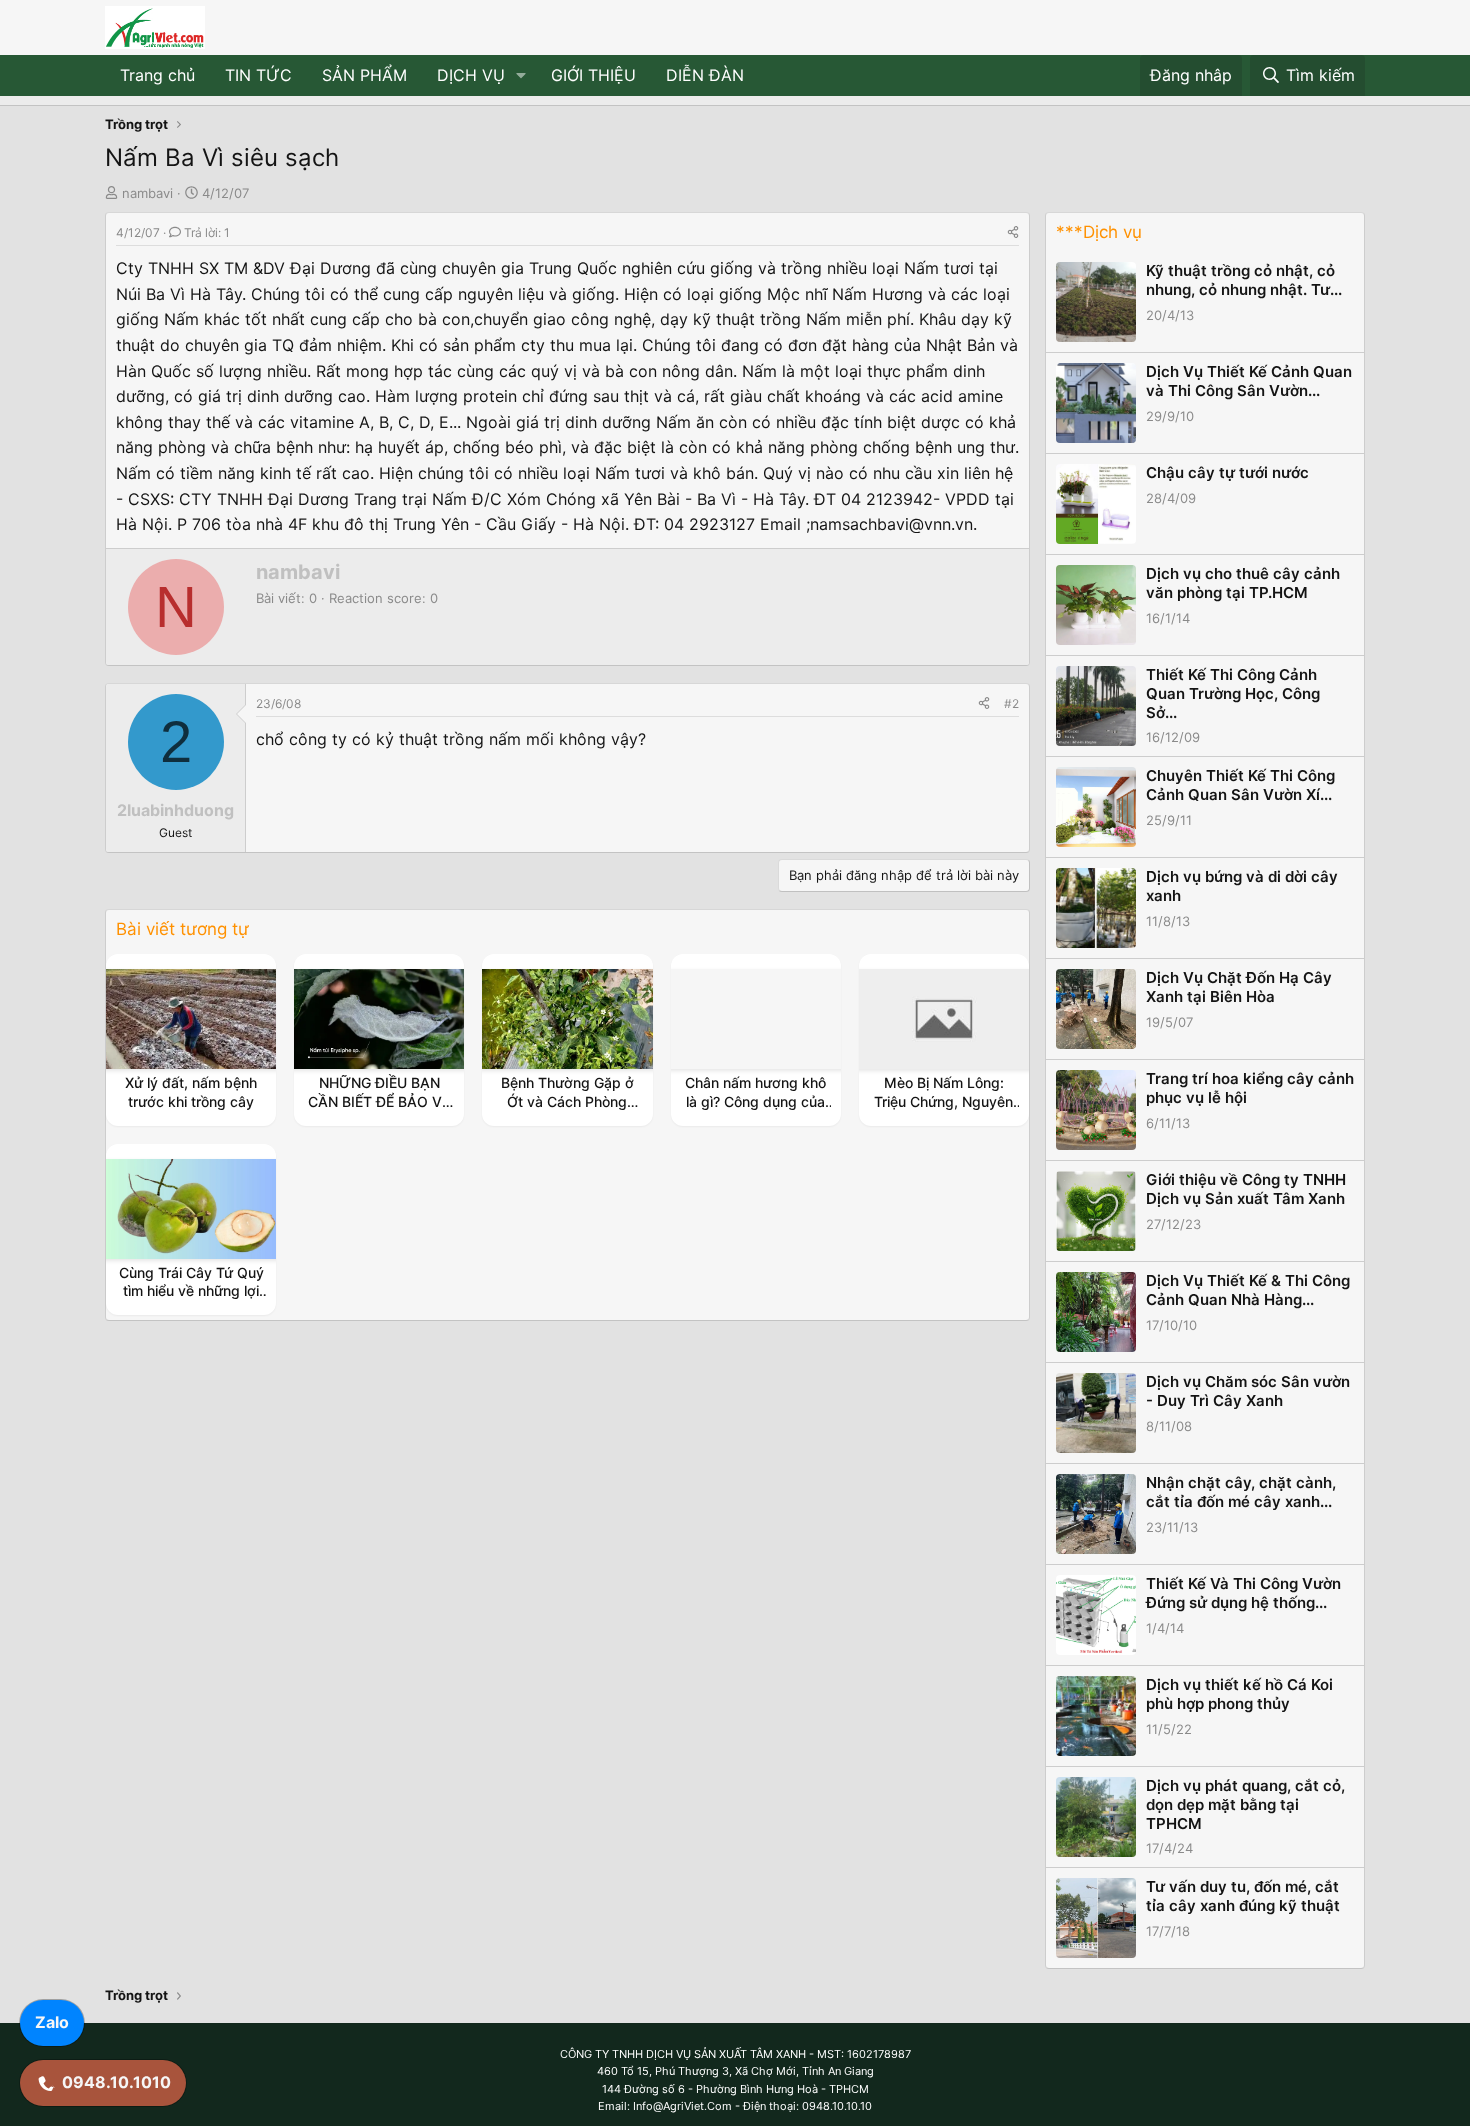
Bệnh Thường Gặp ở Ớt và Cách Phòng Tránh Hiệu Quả (567, 1100)
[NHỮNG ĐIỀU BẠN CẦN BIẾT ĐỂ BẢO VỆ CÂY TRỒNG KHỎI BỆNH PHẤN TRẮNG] (379, 1019)
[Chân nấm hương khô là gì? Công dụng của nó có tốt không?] (756, 1019)
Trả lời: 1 (207, 232)
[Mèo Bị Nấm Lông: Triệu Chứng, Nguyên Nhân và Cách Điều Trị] (944, 1019)
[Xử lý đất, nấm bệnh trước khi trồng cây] (191, 1019)
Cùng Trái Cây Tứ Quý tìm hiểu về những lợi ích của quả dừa (191, 1290)
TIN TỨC (258, 75)
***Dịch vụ (1099, 232)
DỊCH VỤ (471, 75)
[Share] (1013, 232)
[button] (521, 76)
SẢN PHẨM (364, 75)
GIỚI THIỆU (593, 75)
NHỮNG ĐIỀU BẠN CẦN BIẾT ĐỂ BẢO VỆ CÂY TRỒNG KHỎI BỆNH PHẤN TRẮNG (379, 1110)
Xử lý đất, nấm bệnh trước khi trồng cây (191, 1091)
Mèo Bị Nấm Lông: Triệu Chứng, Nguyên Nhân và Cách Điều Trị (943, 1100)
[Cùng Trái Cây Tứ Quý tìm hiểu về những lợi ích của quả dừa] (191, 1209)
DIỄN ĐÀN (705, 75)
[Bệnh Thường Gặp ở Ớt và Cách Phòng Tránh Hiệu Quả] (568, 1019)
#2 (1011, 703)
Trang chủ (157, 75)
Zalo (52, 2022)
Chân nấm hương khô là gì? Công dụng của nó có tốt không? (755, 1100)
